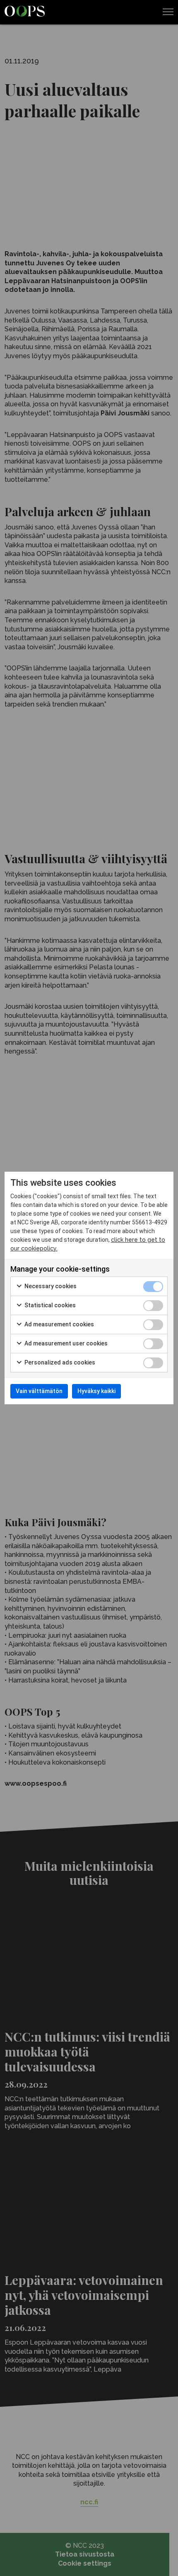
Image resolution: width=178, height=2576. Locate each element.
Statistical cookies (49, 1305)
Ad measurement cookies (59, 1324)
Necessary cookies (50, 1286)
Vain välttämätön (39, 1391)
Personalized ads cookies (59, 1362)
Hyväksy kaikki (96, 1391)
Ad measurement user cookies (65, 1343)
